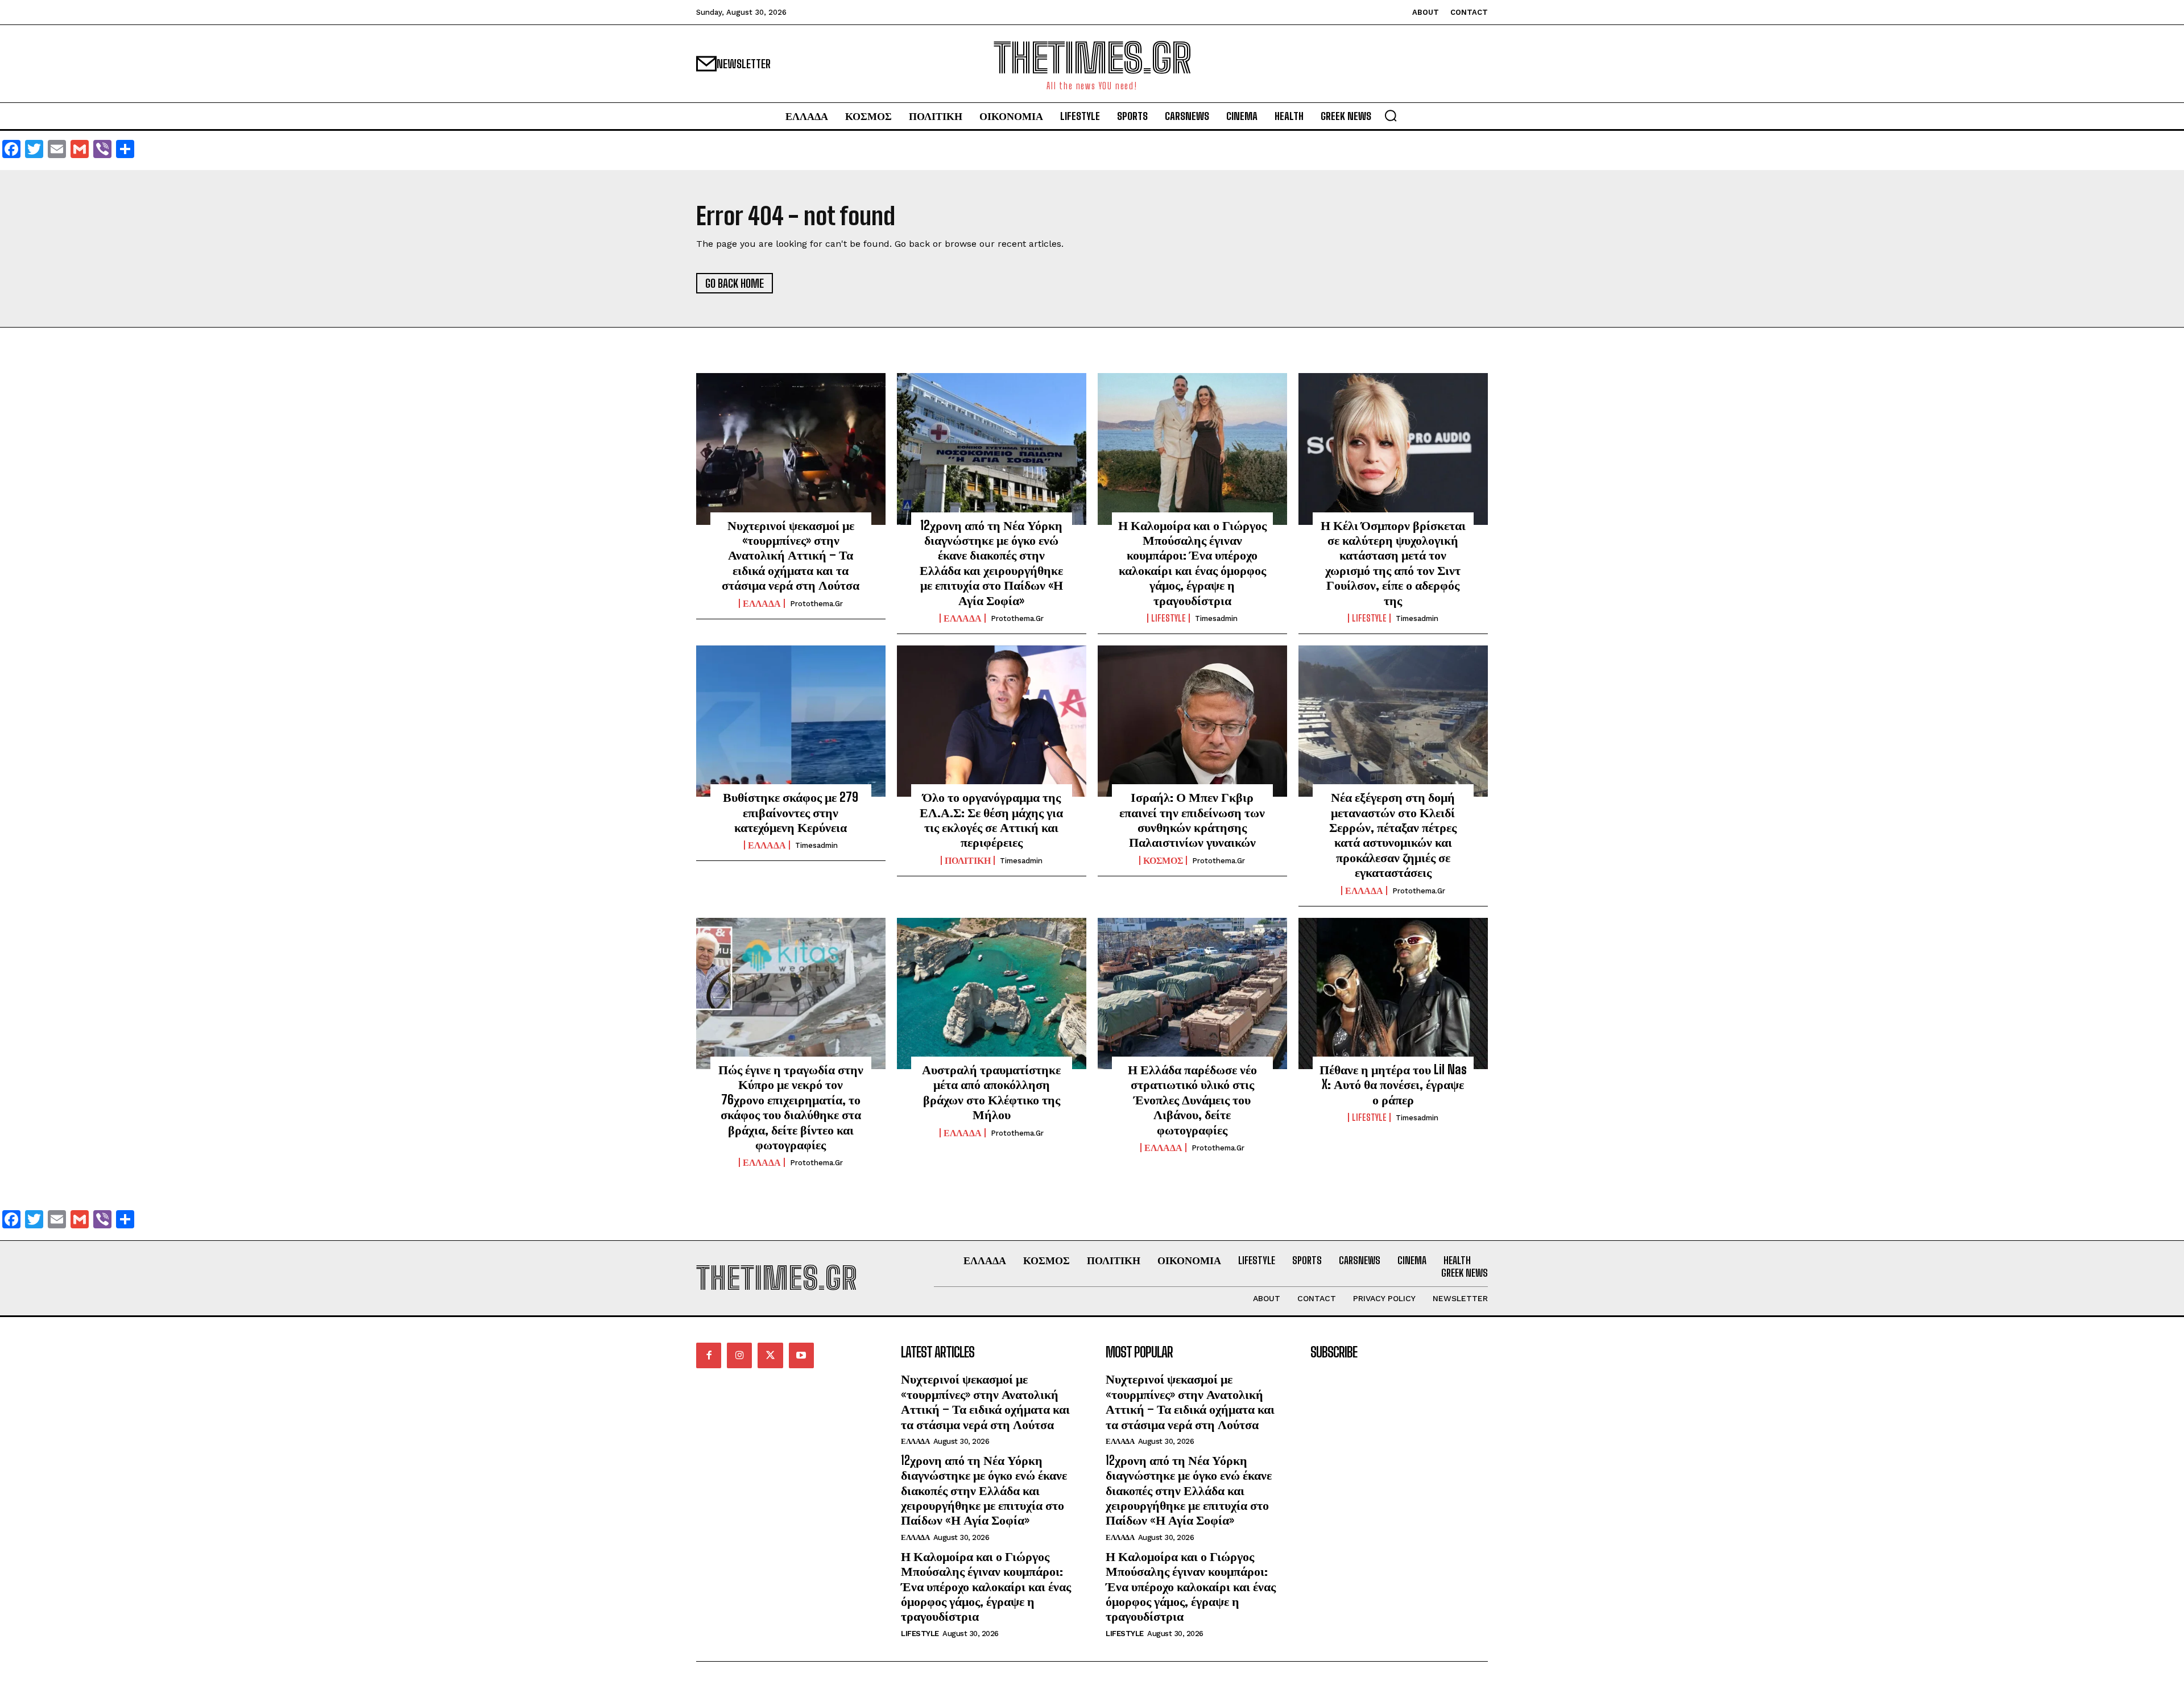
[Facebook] (709, 1355)
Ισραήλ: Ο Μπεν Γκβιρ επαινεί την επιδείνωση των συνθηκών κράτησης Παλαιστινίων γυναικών (1192, 819)
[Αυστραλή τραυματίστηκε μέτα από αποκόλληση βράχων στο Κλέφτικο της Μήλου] (992, 993)
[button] (1391, 115)
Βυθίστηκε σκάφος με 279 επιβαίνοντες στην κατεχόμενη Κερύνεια (791, 812)
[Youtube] (801, 1355)
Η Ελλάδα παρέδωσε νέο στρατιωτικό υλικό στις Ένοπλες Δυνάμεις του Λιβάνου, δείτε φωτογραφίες (1192, 1100)
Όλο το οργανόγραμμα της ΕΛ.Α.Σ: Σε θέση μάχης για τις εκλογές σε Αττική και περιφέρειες (991, 819)
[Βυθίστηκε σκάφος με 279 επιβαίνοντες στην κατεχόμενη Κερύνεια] (791, 721)
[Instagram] (739, 1355)
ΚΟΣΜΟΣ (1163, 860)
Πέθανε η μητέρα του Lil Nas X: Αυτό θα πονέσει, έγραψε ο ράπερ (1393, 1084)
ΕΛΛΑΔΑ (762, 603)
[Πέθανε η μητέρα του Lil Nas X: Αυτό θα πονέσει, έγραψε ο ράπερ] (1393, 993)
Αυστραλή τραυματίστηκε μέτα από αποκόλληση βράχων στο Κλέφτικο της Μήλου (991, 1092)
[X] (770, 1355)
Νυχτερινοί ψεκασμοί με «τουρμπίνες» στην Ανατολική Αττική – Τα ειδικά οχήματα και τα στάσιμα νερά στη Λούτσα (791, 555)
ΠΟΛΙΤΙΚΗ (968, 860)
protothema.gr (816, 604)
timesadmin (1216, 618)
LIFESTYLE (1168, 618)
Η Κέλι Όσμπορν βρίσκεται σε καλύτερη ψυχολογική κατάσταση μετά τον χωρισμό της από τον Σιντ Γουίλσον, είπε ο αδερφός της (1393, 563)
